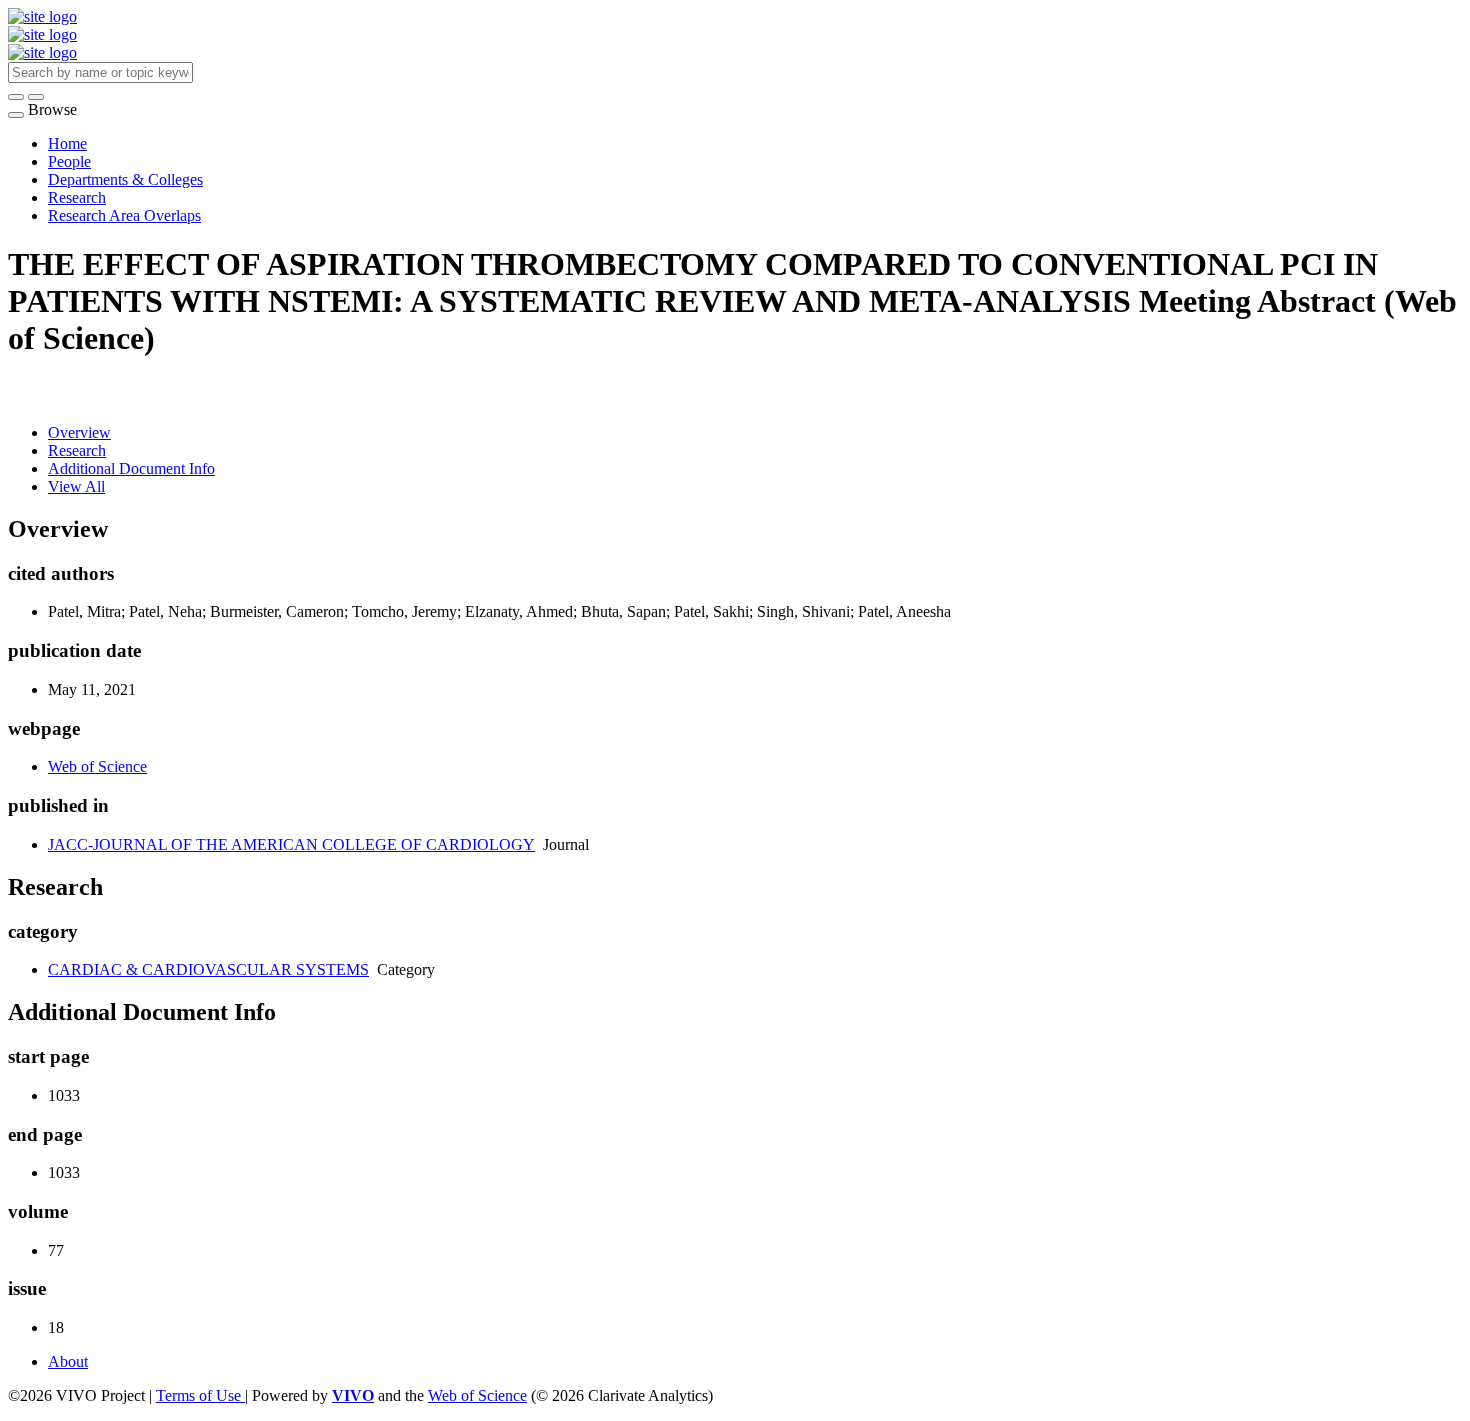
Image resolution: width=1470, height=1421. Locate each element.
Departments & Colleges (125, 179)
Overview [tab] (79, 432)
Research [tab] (77, 450)
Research (77, 197)
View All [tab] (76, 486)
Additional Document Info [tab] (131, 468)
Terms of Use (200, 1395)
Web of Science (97, 766)
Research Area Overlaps (124, 215)
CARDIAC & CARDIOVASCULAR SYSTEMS (208, 969)
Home (67, 143)
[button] (16, 97)
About (68, 1361)
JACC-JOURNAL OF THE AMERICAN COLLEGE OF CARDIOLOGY (291, 844)
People (69, 161)
